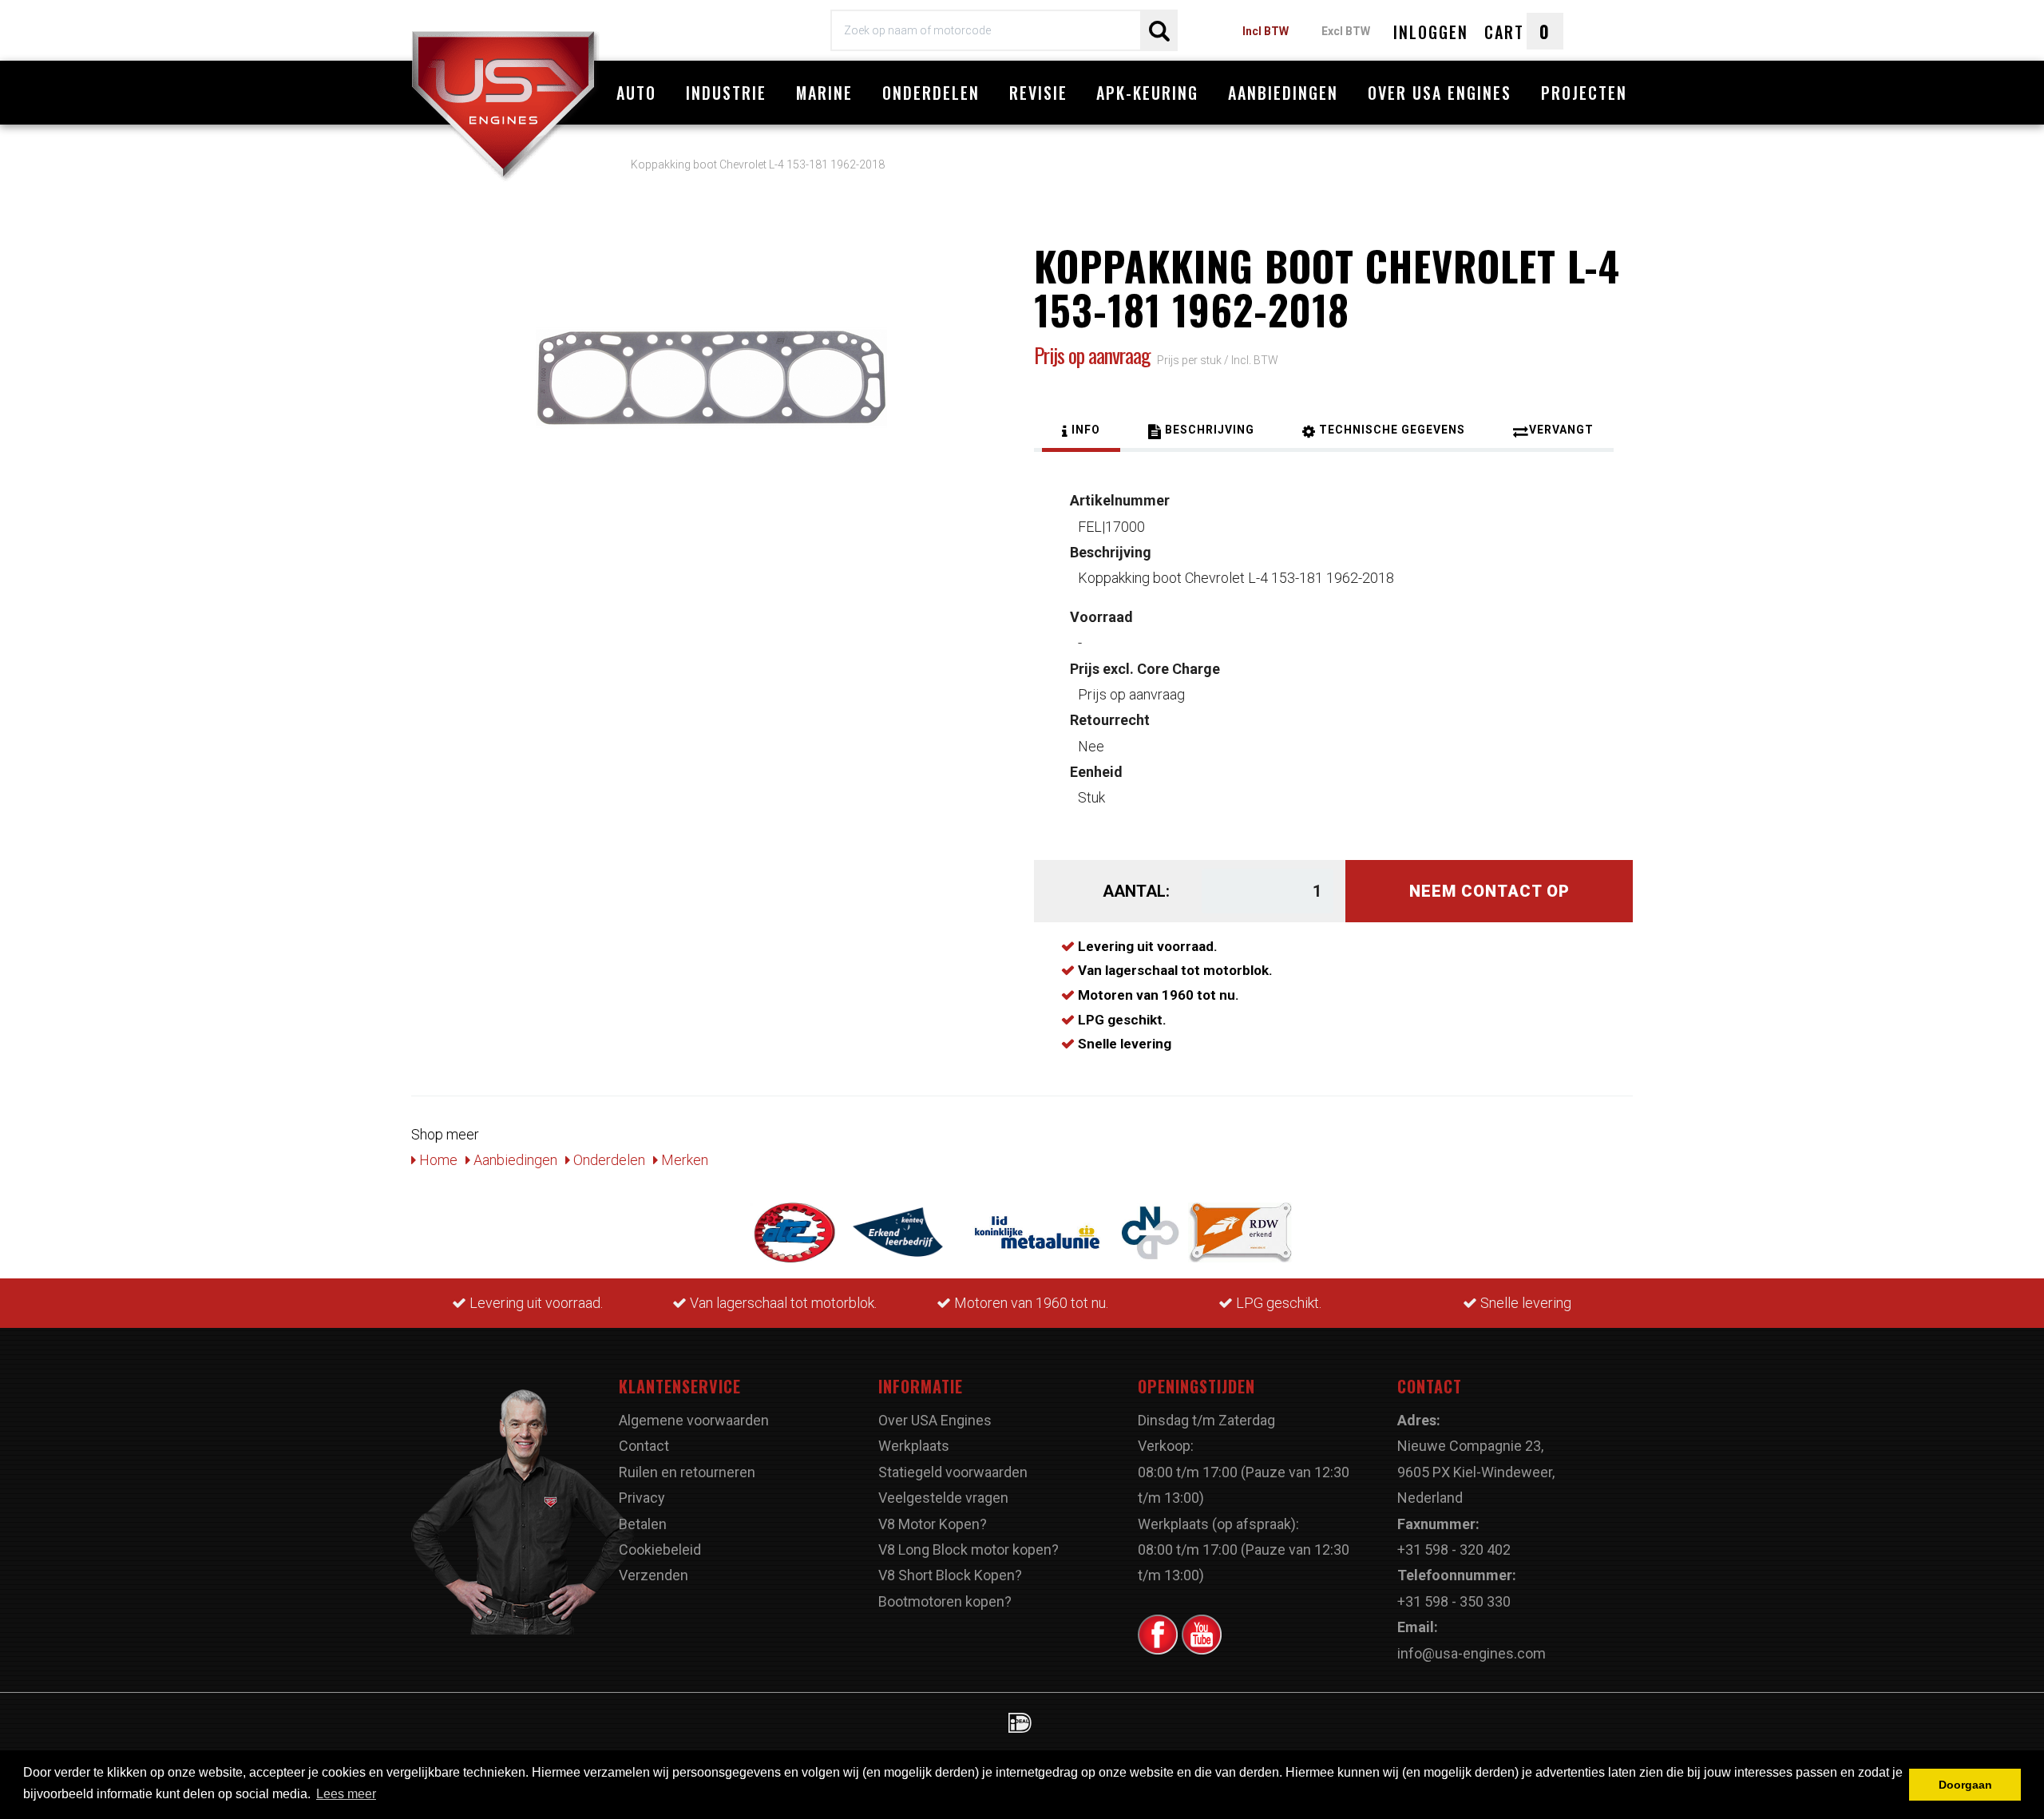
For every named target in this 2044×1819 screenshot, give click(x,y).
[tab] (1081, 432)
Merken (683, 1160)
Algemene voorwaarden (694, 1420)
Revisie (1038, 93)
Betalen (643, 1524)
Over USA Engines (1440, 93)
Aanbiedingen (1283, 93)
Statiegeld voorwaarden (953, 1472)
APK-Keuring (1147, 93)
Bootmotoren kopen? (945, 1601)
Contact (644, 1446)
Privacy (642, 1498)
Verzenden (654, 1575)
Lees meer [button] (346, 1794)
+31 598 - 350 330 (1454, 1601)
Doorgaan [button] (1965, 1785)
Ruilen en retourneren (687, 1472)
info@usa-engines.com (1472, 1653)
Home (437, 1160)
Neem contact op (1489, 891)
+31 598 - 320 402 (1454, 1550)
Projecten (1584, 93)
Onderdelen (931, 93)
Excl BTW (1346, 31)
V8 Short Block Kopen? (950, 1575)
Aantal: (1136, 891)
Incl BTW (1266, 31)
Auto (636, 93)
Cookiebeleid (660, 1550)
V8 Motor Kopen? (933, 1524)
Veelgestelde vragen (943, 1498)
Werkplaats (914, 1446)
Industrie (726, 93)
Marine (824, 93)
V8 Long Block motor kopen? (969, 1550)
